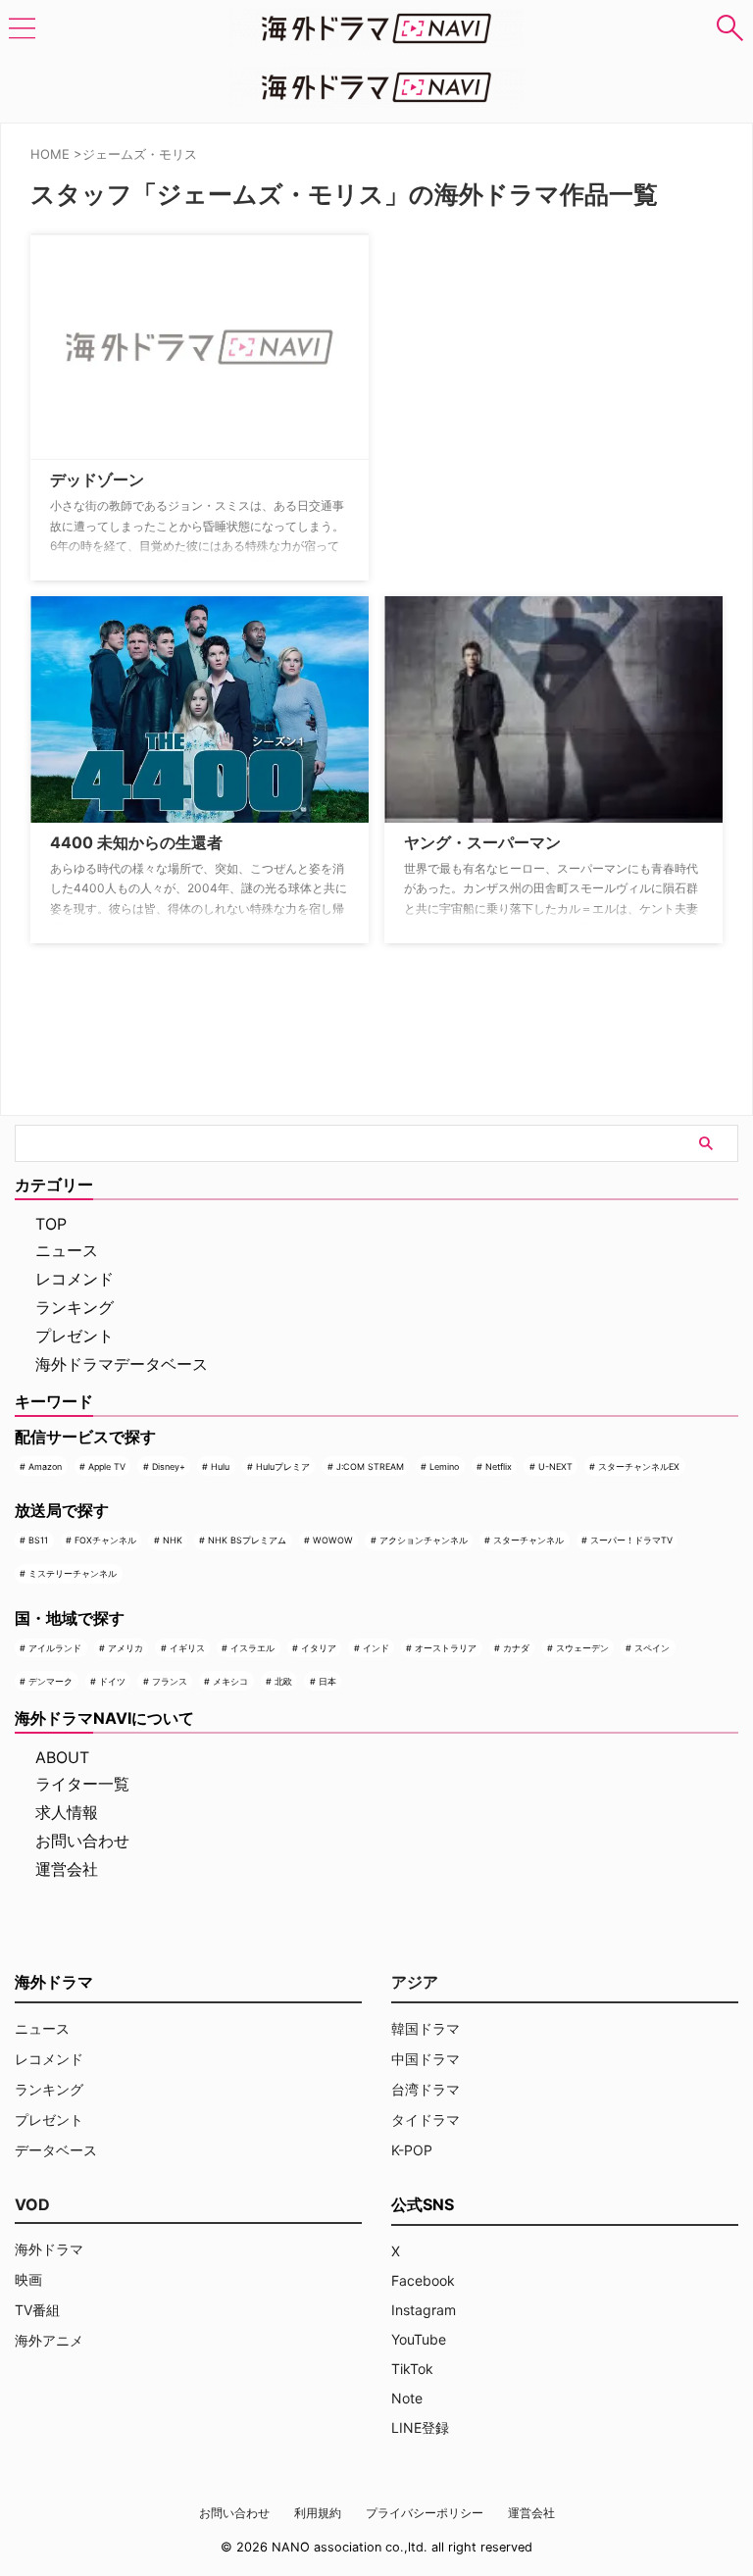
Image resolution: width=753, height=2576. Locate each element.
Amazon (45, 1466)
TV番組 (37, 2310)
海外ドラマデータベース (122, 1364)
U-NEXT (555, 1466)
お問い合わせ (82, 1841)
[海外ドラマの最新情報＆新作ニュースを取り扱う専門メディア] (376, 28)
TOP (51, 1224)
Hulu (220, 1466)
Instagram (424, 2310)
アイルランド (55, 1648)
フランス (170, 1681)
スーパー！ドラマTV (631, 1540)
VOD (32, 2204)
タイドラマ (426, 2120)
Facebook (423, 2280)
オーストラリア (446, 1648)
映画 (28, 2279)
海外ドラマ (49, 2249)
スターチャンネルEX (639, 1466)
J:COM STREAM (370, 1466)
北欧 (283, 1681)
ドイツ (112, 1681)
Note (407, 2398)
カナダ (516, 1648)
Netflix (499, 1466)
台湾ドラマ (426, 2089)
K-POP (412, 2150)
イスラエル (252, 1648)
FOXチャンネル (105, 1540)
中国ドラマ (426, 2059)
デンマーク (50, 1681)
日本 (327, 1681)
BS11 (38, 1540)
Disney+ (169, 1466)
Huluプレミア (283, 1466)
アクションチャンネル (424, 1540)
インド (376, 1648)
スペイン (652, 1648)
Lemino (444, 1466)
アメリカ (125, 1648)
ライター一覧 (82, 1784)
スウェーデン (582, 1648)
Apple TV (107, 1466)
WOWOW (333, 1540)
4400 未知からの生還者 (136, 842)
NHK (173, 1540)
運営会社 (67, 1869)
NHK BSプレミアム (247, 1540)
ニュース (67, 1250)
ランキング (75, 1307)
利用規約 (318, 2513)
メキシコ (230, 1681)
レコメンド (75, 1279)
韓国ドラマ (426, 2028)
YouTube (419, 2339)
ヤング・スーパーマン (482, 842)
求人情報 (67, 1812)
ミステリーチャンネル (73, 1573)
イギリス (187, 1648)
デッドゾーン (97, 480)
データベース (56, 2150)
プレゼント (75, 1336)
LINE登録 (420, 2427)
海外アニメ (49, 2340)
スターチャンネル (528, 1540)
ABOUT (62, 1757)
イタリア (319, 1648)
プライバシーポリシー (425, 2513)
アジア (415, 1982)
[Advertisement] (482, 356)
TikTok (412, 2369)
